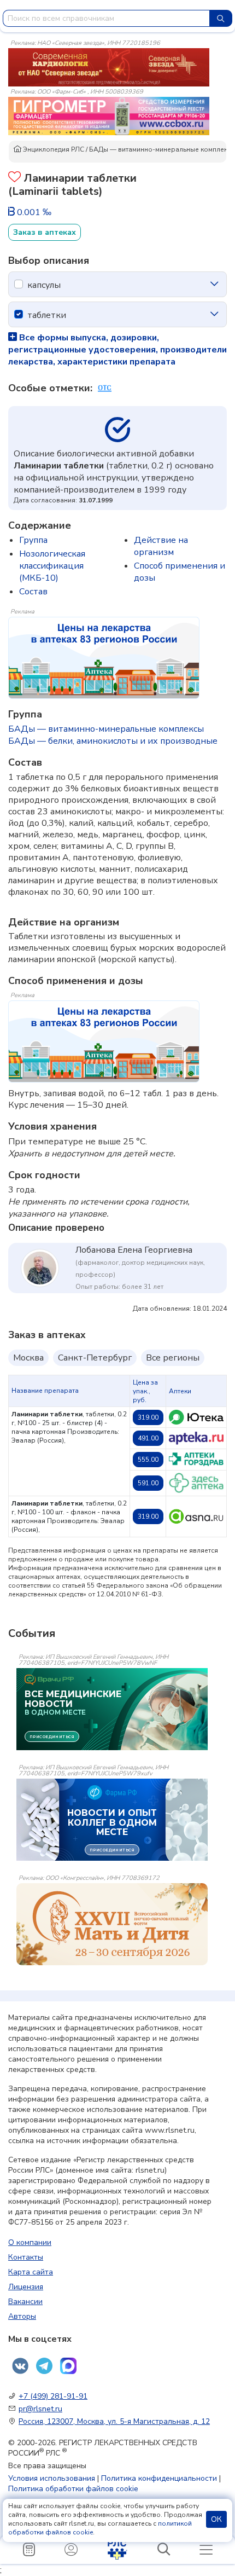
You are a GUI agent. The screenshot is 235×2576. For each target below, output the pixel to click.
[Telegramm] (44, 2366)
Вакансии (25, 2302)
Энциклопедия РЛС (53, 149)
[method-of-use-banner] (109, 67)
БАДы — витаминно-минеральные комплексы (106, 729)
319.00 (148, 1417)
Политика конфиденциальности (159, 2478)
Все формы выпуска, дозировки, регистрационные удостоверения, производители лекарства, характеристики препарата (117, 350)
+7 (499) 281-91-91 (53, 2396)
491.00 (148, 1438)
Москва (28, 1358)
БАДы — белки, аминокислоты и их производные (113, 741)
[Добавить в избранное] (14, 178)
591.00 (148, 1483)
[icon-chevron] (214, 284)
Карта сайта (31, 2272)
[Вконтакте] (20, 2366)
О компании (30, 2242)
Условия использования (52, 2478)
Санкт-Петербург (95, 1358)
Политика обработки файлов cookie (73, 2489)
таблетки (47, 315)
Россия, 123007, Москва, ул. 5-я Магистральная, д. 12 (114, 2421)
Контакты (26, 2257)
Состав (33, 592)
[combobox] (106, 18)
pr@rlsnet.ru (40, 2409)
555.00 (148, 1460)
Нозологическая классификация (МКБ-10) (52, 566)
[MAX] (68, 2366)
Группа (33, 540)
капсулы (44, 285)
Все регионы (173, 1358)
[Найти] (221, 18)
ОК (216, 2519)
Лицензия (26, 2287)
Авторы (22, 2316)
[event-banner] (112, 1924)
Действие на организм (161, 546)
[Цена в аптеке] (196, 1417)
